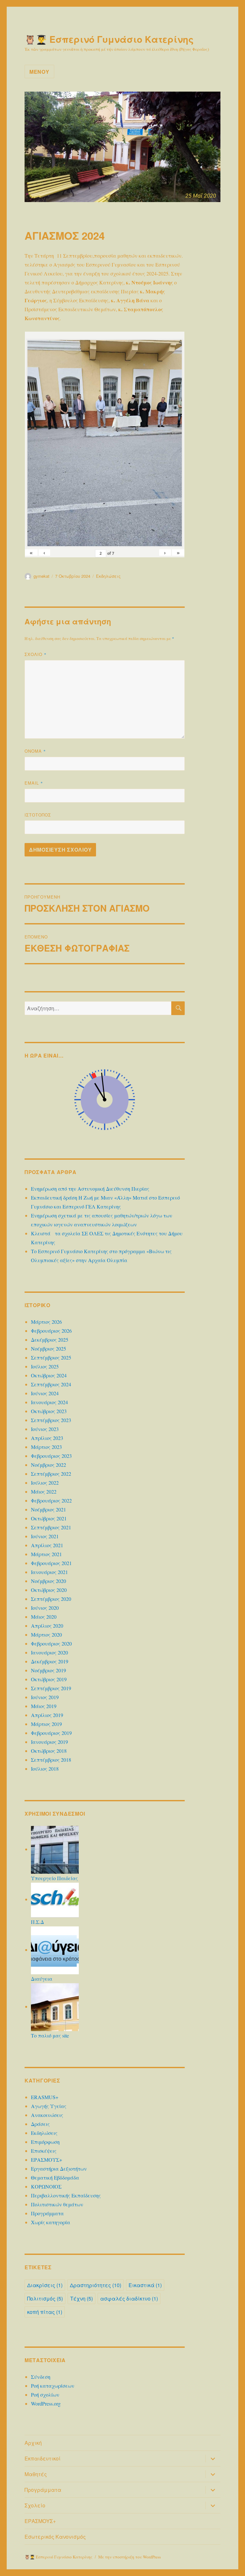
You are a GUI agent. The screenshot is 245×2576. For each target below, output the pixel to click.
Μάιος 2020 (44, 1617)
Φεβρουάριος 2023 (51, 1456)
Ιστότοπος (38, 815)
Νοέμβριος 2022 (48, 1465)
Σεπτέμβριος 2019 (51, 1688)
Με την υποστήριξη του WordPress (130, 2557)
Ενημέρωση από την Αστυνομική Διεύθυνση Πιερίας (90, 1189)
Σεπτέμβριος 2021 (51, 1527)
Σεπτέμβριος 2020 (51, 1599)
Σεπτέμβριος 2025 (51, 1357)
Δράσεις (40, 2124)
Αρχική (33, 2443)
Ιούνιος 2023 (45, 1429)
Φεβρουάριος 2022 (51, 1500)
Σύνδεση (41, 2377)
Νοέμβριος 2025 (48, 1348)
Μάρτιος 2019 (46, 1724)
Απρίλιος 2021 (47, 1545)
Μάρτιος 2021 (46, 1554)
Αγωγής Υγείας (49, 2106)
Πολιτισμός (45, 2298)
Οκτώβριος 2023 (49, 1411)
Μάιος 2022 (44, 1491)
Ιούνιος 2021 (45, 1536)
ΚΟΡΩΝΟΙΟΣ (46, 2186)
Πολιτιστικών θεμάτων (57, 2204)
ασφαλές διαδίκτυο (129, 2298)
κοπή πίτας (45, 2312)
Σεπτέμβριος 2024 (51, 1384)
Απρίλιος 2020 (47, 1626)
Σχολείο (35, 2505)
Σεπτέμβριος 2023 (51, 1420)
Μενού (39, 72)
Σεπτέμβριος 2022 (51, 1474)
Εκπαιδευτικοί (43, 2458)
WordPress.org (46, 2403)
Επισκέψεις (44, 2151)
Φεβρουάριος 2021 (51, 1563)
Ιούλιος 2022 (45, 1483)
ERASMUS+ (45, 2097)
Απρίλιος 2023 (47, 1438)
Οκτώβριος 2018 (49, 1751)
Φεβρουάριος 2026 (51, 1331)
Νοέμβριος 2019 (48, 1670)
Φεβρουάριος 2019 (51, 1733)
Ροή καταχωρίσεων (53, 2386)
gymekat (41, 576)
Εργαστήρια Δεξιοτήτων (59, 2169)
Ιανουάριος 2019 (49, 1742)
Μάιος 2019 (44, 1706)
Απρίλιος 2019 (47, 1715)
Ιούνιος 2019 (45, 1697)
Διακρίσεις (45, 2285)
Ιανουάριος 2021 (49, 1572)
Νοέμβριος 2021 (48, 1509)
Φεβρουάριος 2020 (51, 1643)
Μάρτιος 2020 (46, 1634)
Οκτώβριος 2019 (49, 1679)
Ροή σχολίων (45, 2395)
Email (34, 783)
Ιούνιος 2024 (45, 1393)
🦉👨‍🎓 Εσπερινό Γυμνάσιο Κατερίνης (109, 39)
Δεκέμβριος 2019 (50, 1661)
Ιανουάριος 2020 (49, 1652)
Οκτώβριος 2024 (49, 1375)
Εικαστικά (145, 2285)
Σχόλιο (36, 654)
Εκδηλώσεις (108, 576)
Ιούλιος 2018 (45, 1769)
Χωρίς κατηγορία (51, 2222)
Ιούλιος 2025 (45, 1366)
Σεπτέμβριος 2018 (51, 1760)
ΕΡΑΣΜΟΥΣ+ (47, 2160)
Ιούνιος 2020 (45, 1608)
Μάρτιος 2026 (46, 1322)
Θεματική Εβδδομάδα (55, 2177)
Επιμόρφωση (45, 2142)
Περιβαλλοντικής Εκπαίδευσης (66, 2195)
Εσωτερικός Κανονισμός (55, 2537)
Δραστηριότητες (96, 2285)
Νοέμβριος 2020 (48, 1581)
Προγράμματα (47, 2213)
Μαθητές (36, 2474)
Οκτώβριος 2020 (49, 1590)
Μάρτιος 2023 (46, 1447)
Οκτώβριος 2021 (49, 1518)
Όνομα (35, 751)
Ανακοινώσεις (47, 2115)
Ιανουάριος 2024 (49, 1402)
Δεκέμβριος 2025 (50, 1340)
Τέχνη (82, 2298)
